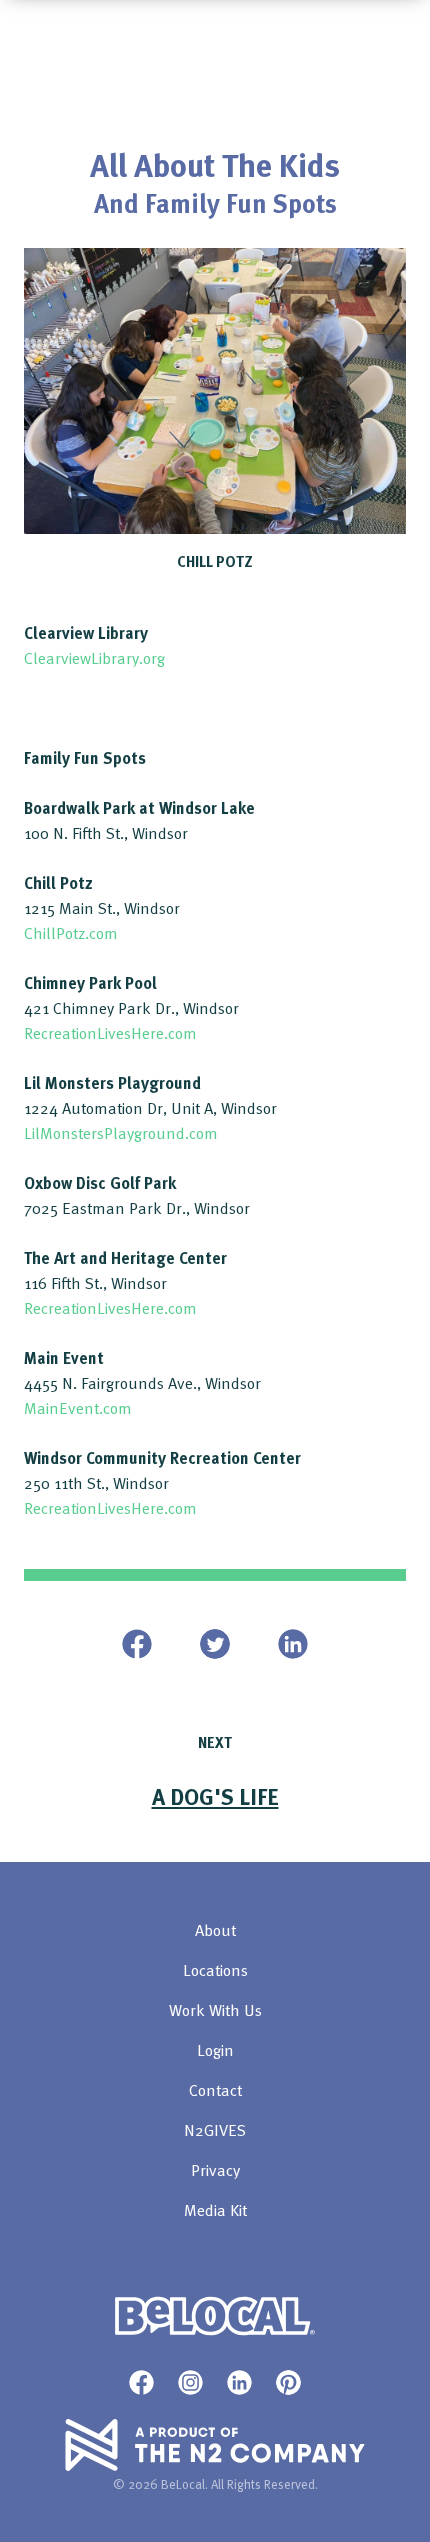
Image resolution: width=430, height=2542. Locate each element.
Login (215, 2050)
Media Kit (215, 2210)
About (215, 1930)
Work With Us (215, 2010)
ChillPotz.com (71, 933)
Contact (215, 2090)
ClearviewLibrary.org (94, 658)
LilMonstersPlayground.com (121, 1133)
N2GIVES (215, 2130)
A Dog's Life (215, 1796)
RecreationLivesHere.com (110, 1033)
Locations (215, 1970)
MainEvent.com (78, 1408)
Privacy (215, 2170)
